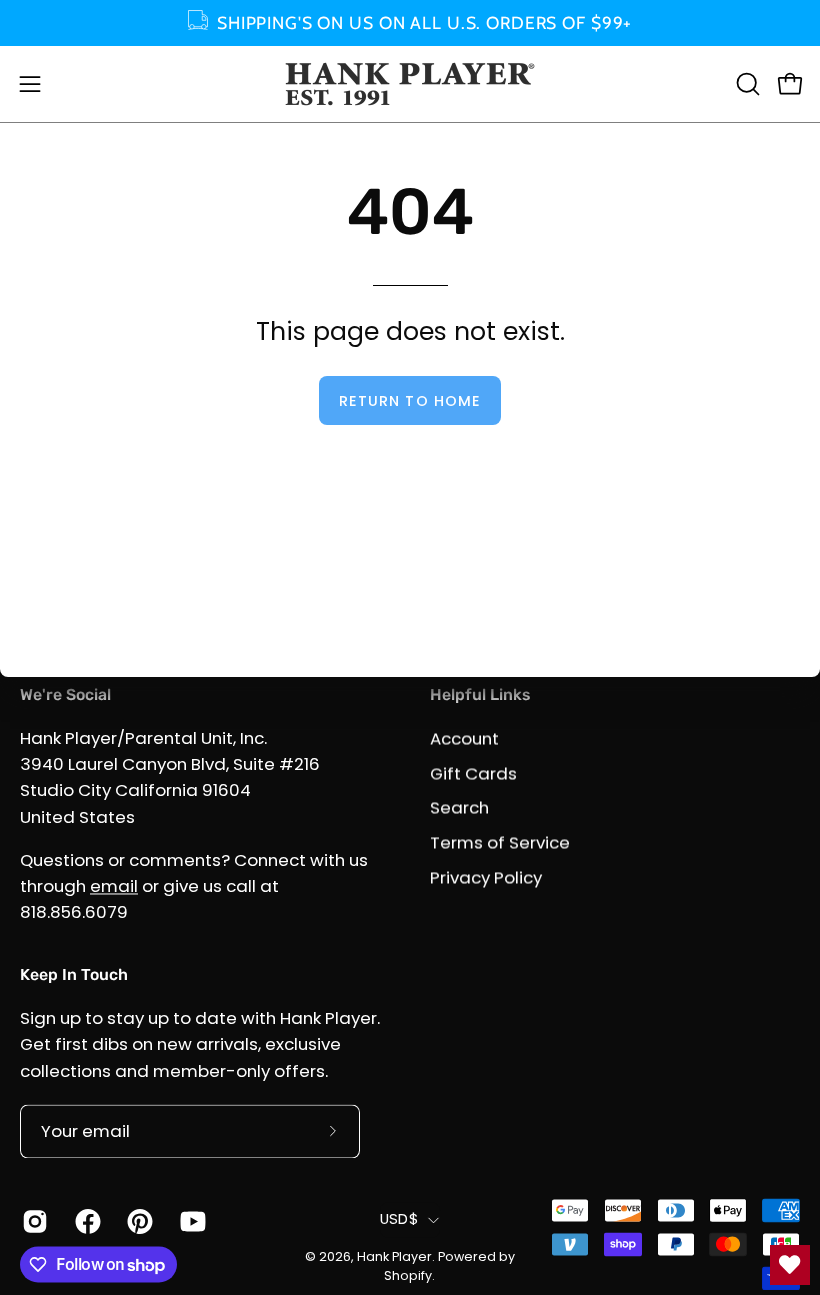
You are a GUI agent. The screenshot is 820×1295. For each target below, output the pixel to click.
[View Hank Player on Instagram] (33, 1221)
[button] (746, 84)
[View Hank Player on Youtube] (191, 1221)
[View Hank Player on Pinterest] (138, 1221)
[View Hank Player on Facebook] (86, 1221)
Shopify (408, 1276)
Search (459, 808)
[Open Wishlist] (790, 1265)
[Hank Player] (410, 84)
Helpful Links (480, 694)
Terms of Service (500, 842)
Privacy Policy (486, 877)
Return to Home (410, 401)
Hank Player (394, 1256)
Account (464, 738)
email (114, 886)
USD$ (399, 1219)
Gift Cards (473, 773)
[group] (410, 23)
